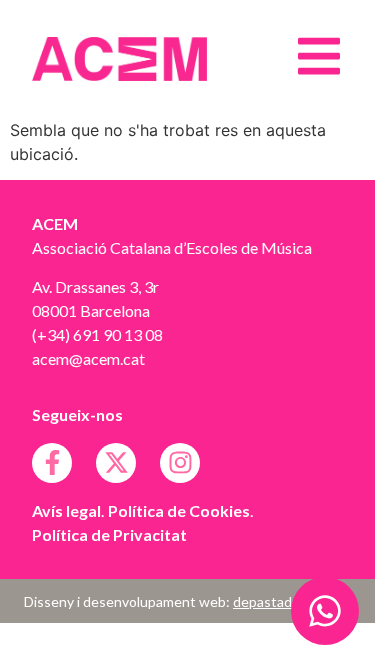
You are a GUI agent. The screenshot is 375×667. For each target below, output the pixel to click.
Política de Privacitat (109, 534)
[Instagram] (180, 463)
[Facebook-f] (52, 463)
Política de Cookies (179, 510)
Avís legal (66, 510)
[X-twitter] (116, 463)
